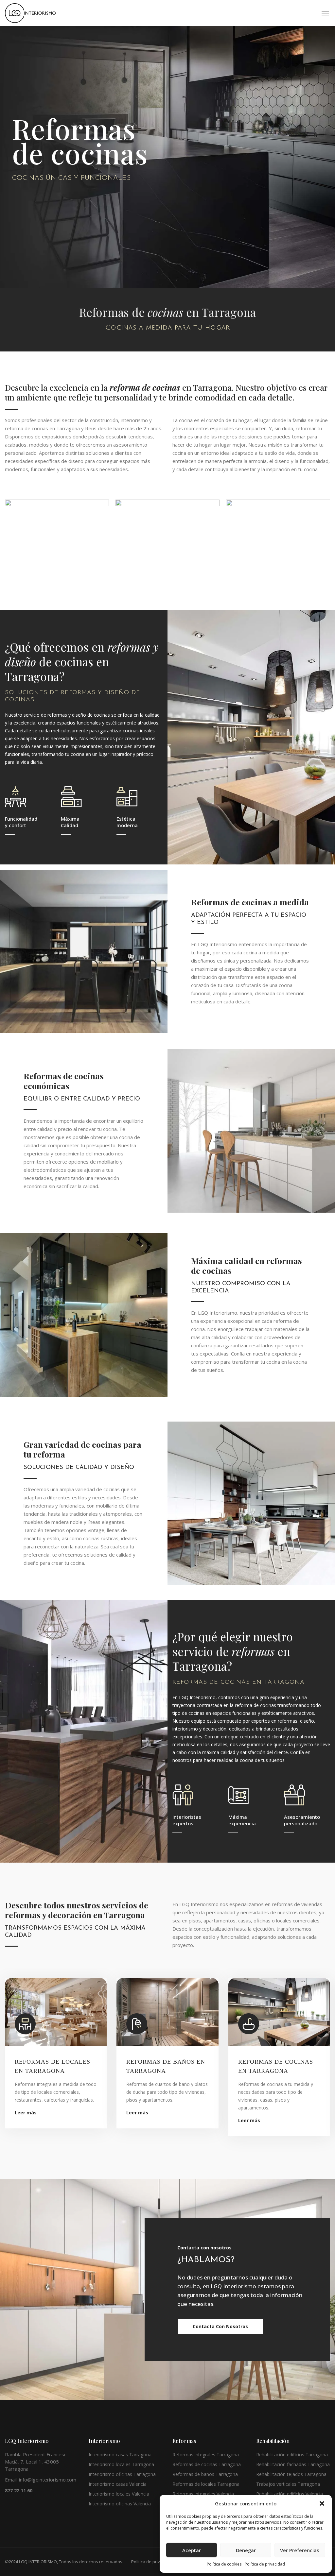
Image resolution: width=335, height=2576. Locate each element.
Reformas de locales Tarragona (206, 2484)
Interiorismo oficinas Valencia (120, 2504)
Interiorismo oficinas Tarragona (122, 2474)
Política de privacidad (265, 2564)
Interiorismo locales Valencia (119, 2494)
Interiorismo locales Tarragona (121, 2464)
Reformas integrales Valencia (203, 2494)
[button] (322, 2503)
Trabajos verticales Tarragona (288, 2484)
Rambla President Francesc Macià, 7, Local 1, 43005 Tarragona (36, 2462)
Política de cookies (224, 2564)
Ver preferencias (300, 2550)
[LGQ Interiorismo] (30, 13)
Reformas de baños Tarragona (205, 2474)
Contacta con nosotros (220, 2326)
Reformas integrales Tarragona (206, 2455)
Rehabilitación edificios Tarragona (292, 2455)
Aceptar (192, 2550)
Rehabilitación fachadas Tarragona (293, 2464)
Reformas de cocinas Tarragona (207, 2464)
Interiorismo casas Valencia (118, 2484)
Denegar (246, 2550)
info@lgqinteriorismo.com (48, 2480)
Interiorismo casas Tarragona (120, 2455)
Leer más (26, 2113)
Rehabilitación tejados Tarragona (291, 2474)
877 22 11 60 (19, 2491)
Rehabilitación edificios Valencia (290, 2494)
